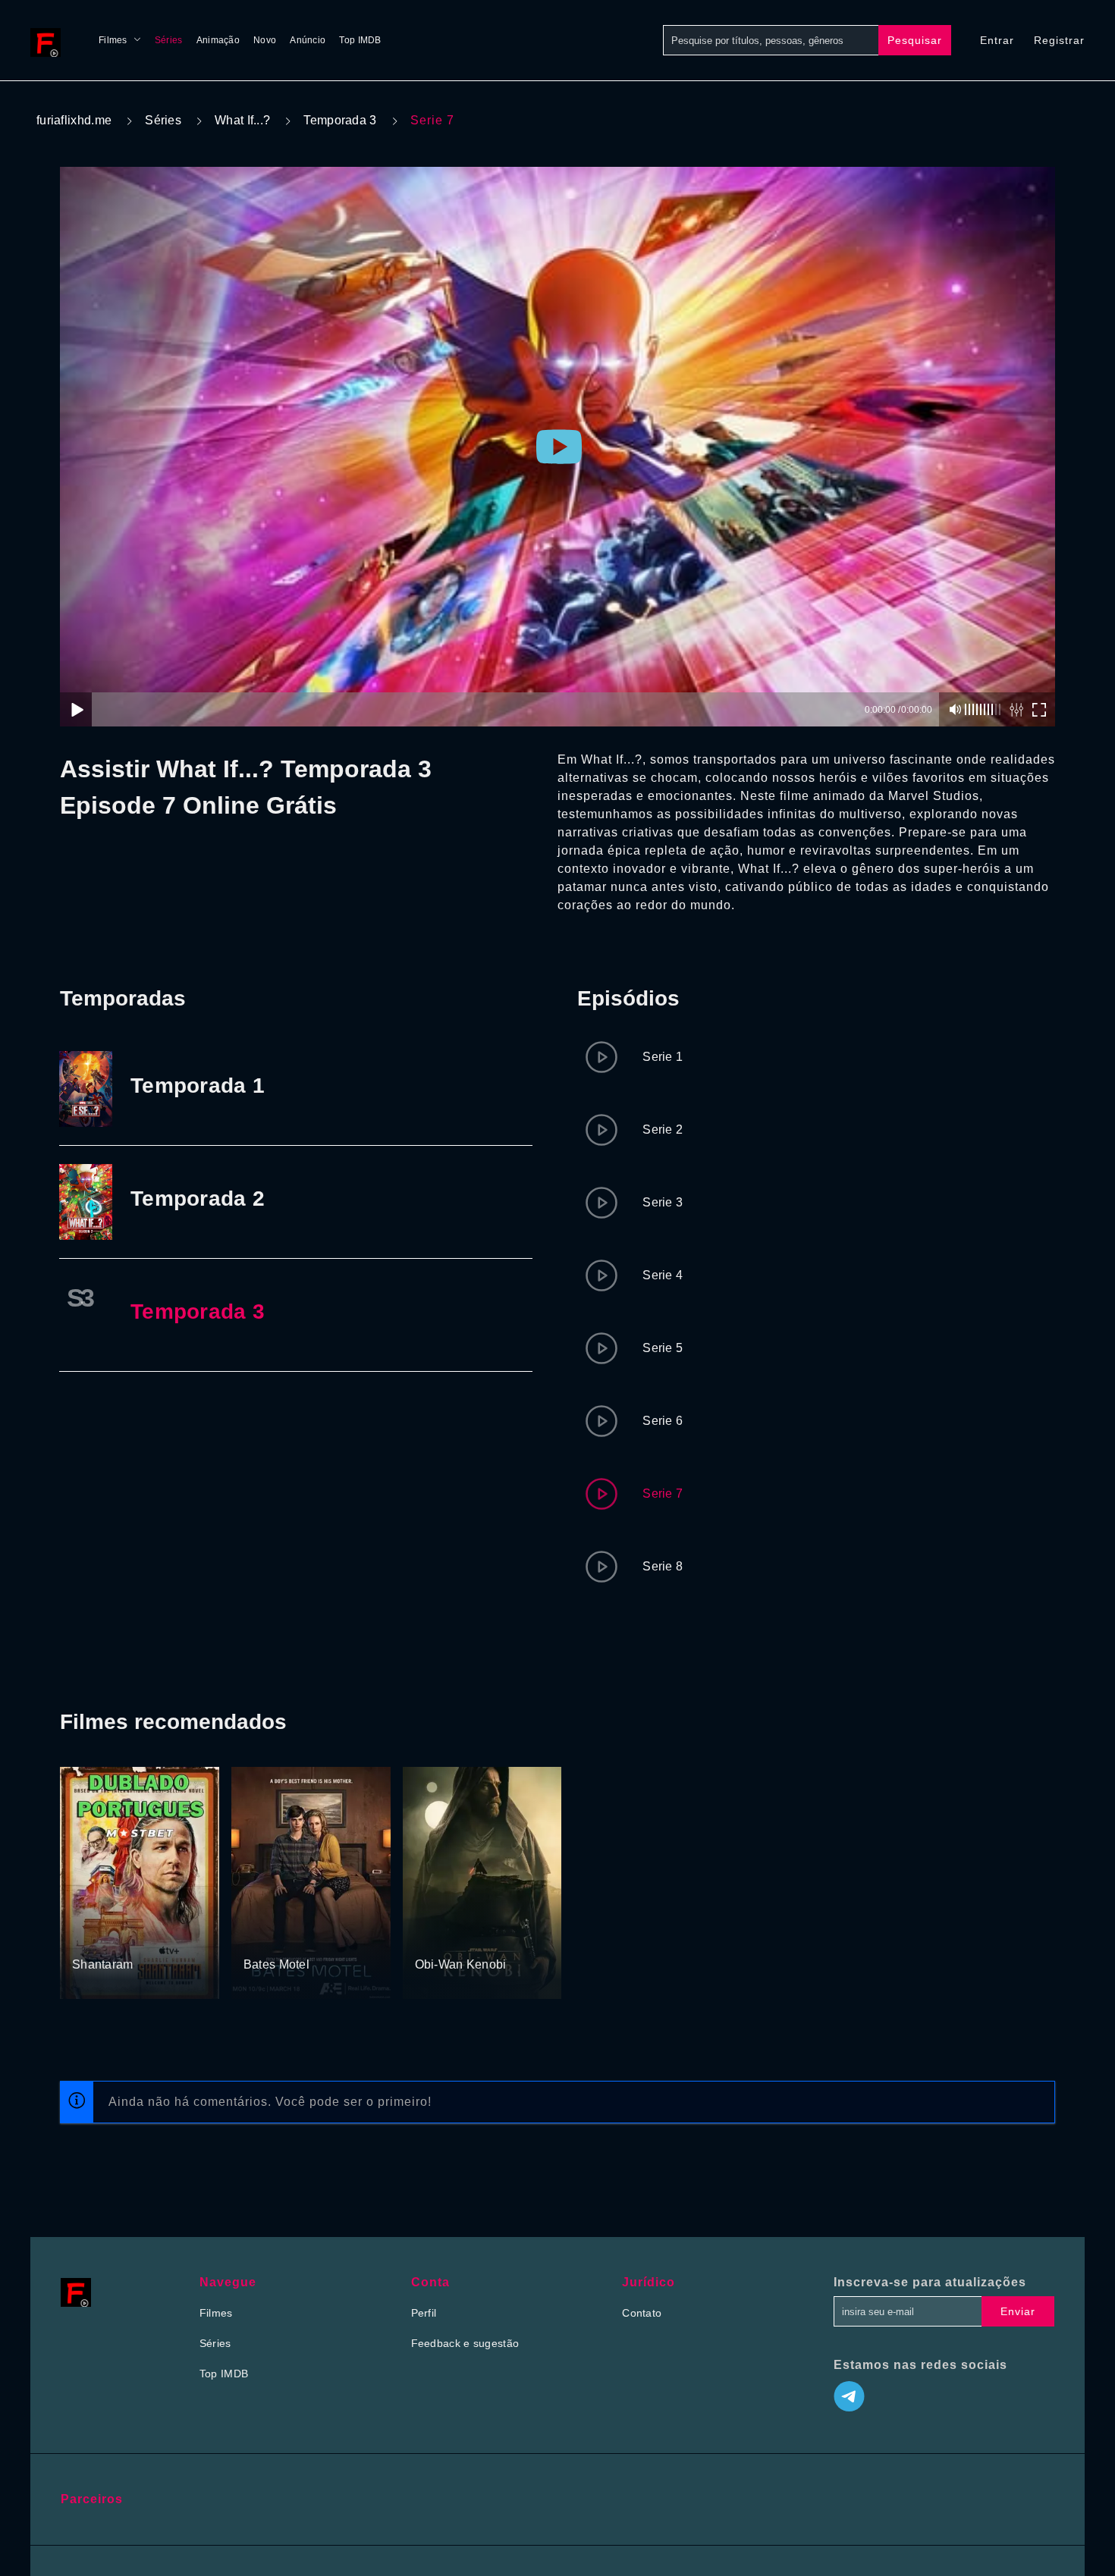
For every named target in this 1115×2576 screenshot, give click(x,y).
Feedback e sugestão (465, 2343)
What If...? (242, 120)
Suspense (268, 1937)
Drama (314, 1937)
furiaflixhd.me (74, 120)
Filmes (113, 40)
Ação (86, 1937)
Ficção (432, 1937)
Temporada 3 (340, 120)
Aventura (126, 1937)
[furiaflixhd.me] (49, 40)
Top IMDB (360, 40)
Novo (265, 40)
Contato (642, 2313)
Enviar (1018, 2311)
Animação (218, 40)
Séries (169, 40)
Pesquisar (915, 40)
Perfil (424, 2313)
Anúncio (308, 40)
